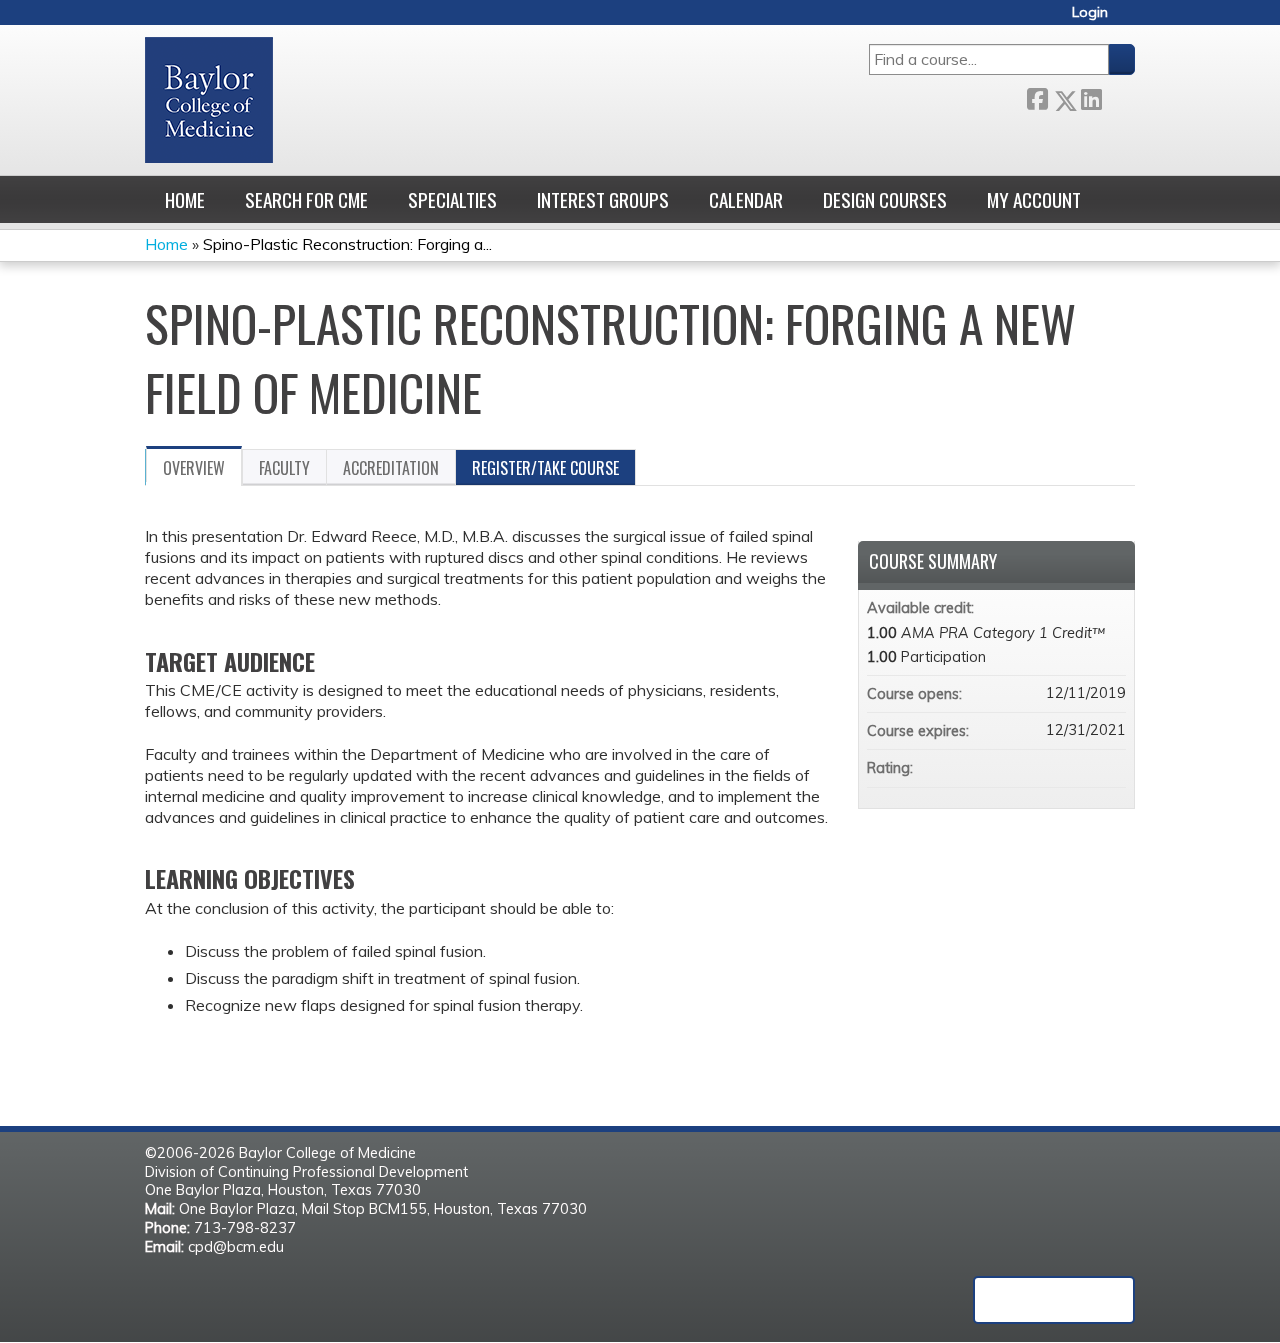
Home (185, 199)
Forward (1118, 96)
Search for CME (306, 199)
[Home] (209, 100)
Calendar (746, 199)
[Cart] (1129, 19)
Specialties (452, 199)
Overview (194, 468)
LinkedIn (1091, 96)
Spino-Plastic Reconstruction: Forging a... (347, 244)
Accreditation (391, 468)
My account (1034, 199)
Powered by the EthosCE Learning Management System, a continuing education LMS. (1054, 1300)
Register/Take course (545, 468)
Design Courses (885, 199)
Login (1090, 12)
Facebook (1037, 96)
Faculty (284, 468)
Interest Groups (603, 199)
